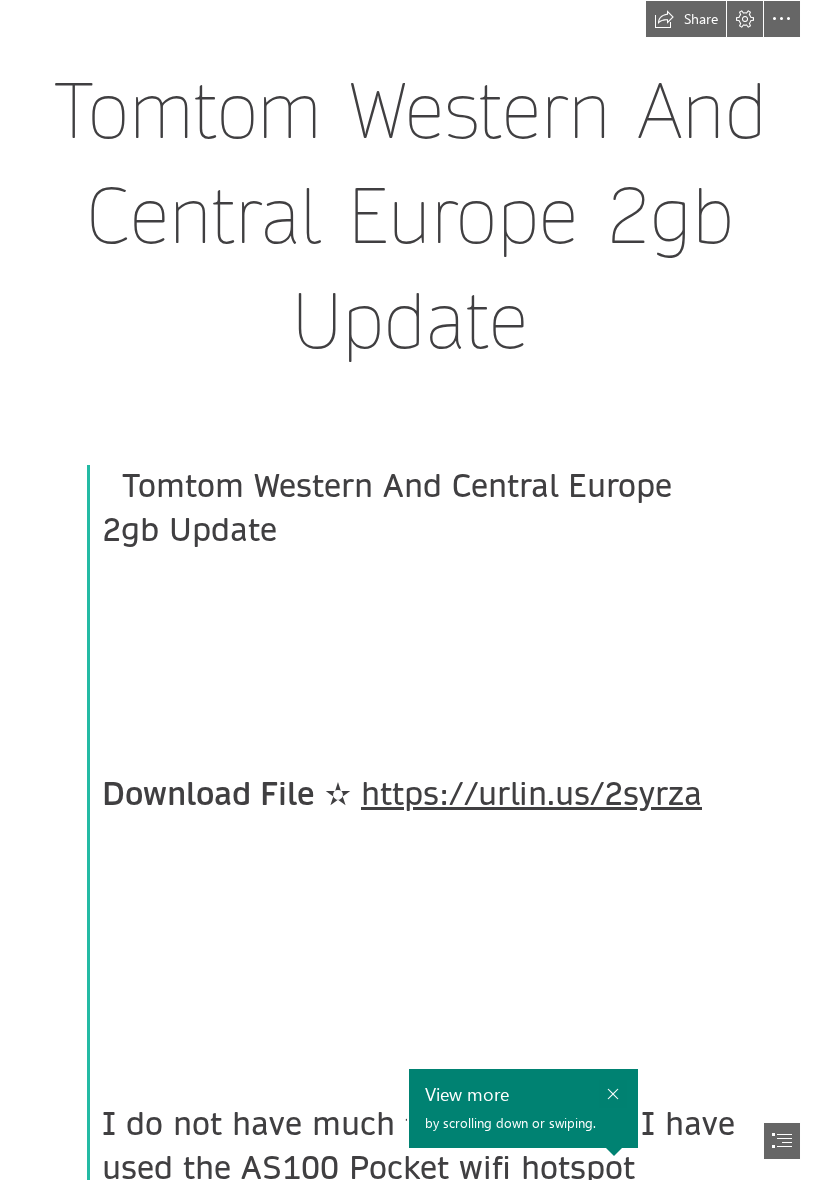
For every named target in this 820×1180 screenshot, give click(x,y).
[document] (410, 590)
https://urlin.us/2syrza (531, 794)
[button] (686, 19)
